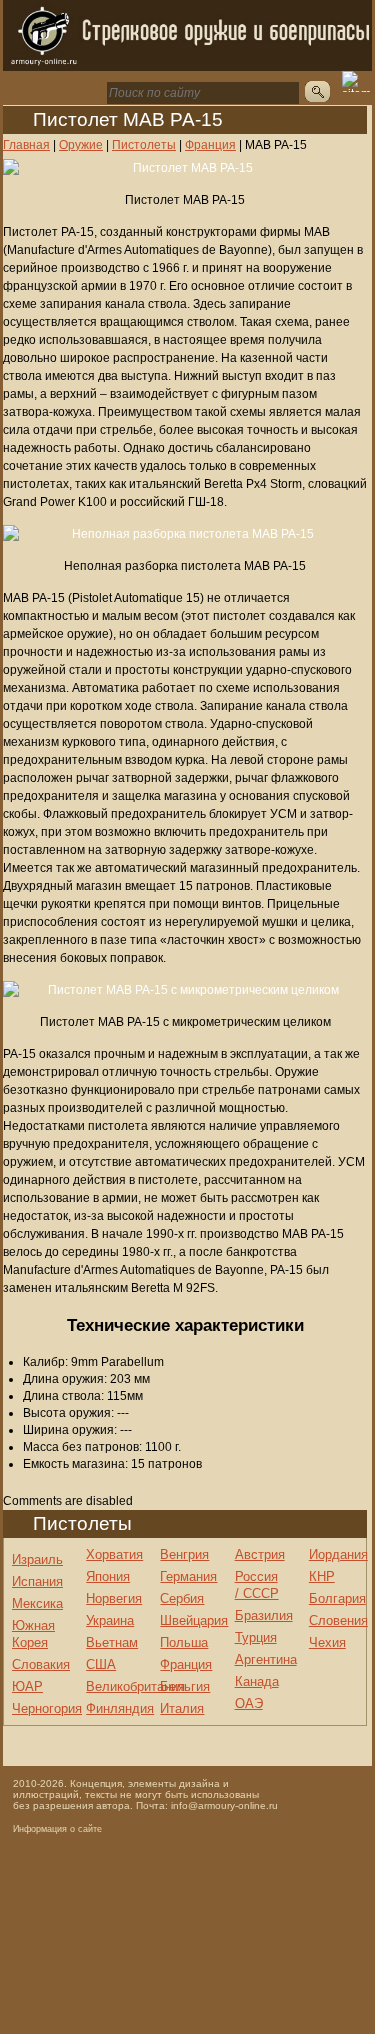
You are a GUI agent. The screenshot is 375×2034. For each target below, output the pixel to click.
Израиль (37, 1559)
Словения (338, 1620)
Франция (186, 1664)
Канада (257, 1681)
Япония (108, 1576)
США (101, 1664)
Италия (182, 1708)
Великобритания (135, 1686)
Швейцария (194, 1620)
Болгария (337, 1598)
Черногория (47, 1708)
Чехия (327, 1642)
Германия (188, 1576)
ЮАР (27, 1686)
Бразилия (264, 1615)
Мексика (37, 1603)
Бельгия (185, 1686)
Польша (184, 1642)
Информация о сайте (57, 1829)
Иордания (338, 1554)
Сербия (182, 1598)
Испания (37, 1581)
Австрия (260, 1554)
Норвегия (114, 1598)
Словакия (41, 1664)
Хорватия (114, 1554)
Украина (110, 1620)
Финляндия (120, 1708)
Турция (256, 1637)
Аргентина (266, 1659)
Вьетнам (112, 1642)
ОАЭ (249, 1703)
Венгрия (184, 1554)
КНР (322, 1576)
